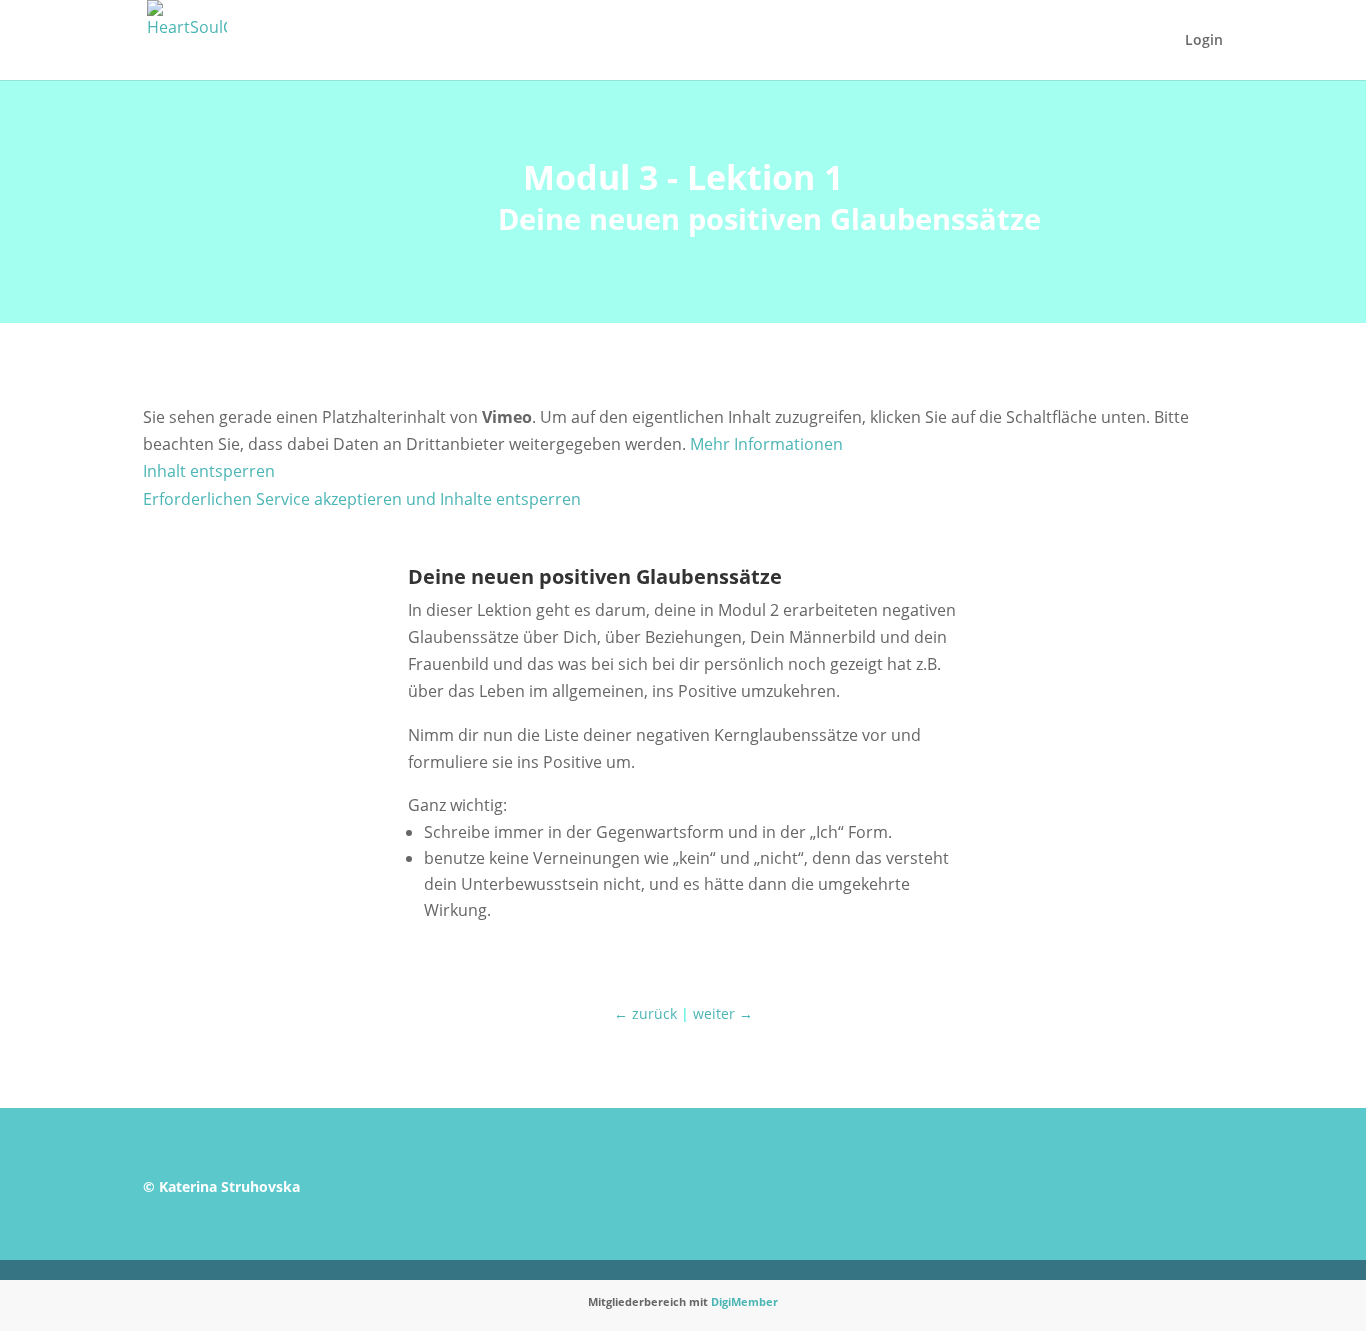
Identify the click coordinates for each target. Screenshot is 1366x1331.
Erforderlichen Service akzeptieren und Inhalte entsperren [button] (362, 499)
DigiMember (744, 1301)
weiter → (723, 1013)
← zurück (645, 1013)
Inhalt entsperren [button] (209, 471)
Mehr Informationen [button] (766, 444)
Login (1204, 41)
